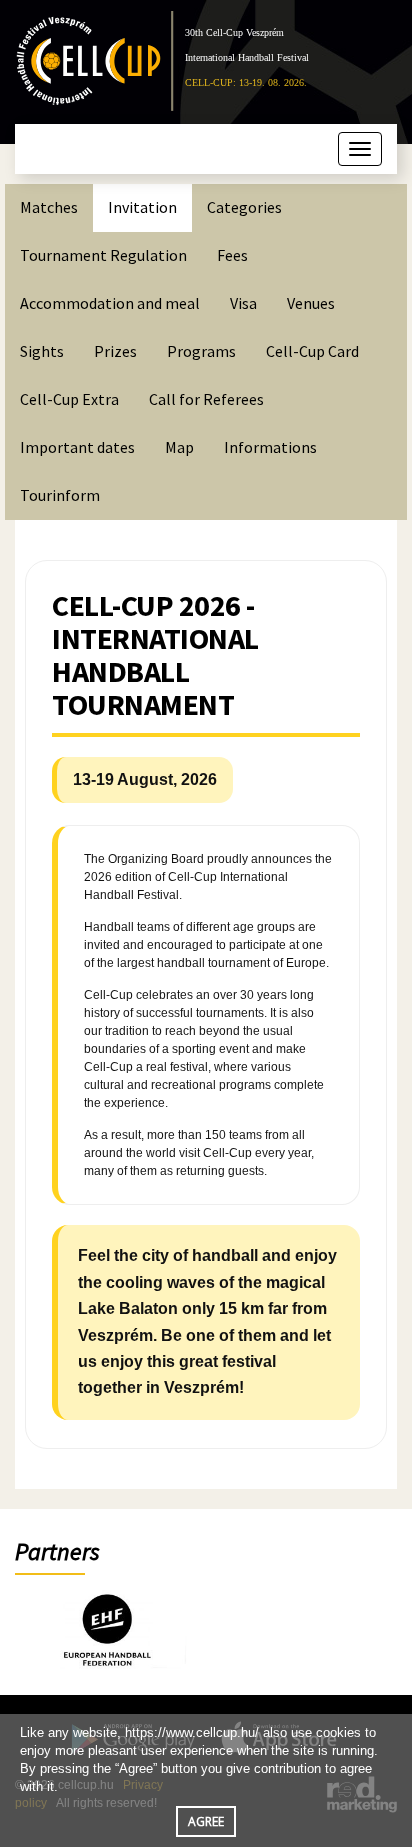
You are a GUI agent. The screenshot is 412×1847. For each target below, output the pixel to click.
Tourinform (60, 495)
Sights (42, 351)
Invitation (142, 207)
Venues (311, 303)
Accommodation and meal (110, 303)
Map (179, 447)
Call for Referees (206, 399)
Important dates (77, 447)
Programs (201, 351)
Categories (244, 207)
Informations (270, 447)
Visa (243, 303)
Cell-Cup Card (312, 351)
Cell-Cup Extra (69, 399)
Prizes (115, 351)
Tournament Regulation (103, 255)
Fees (232, 255)
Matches (49, 207)
